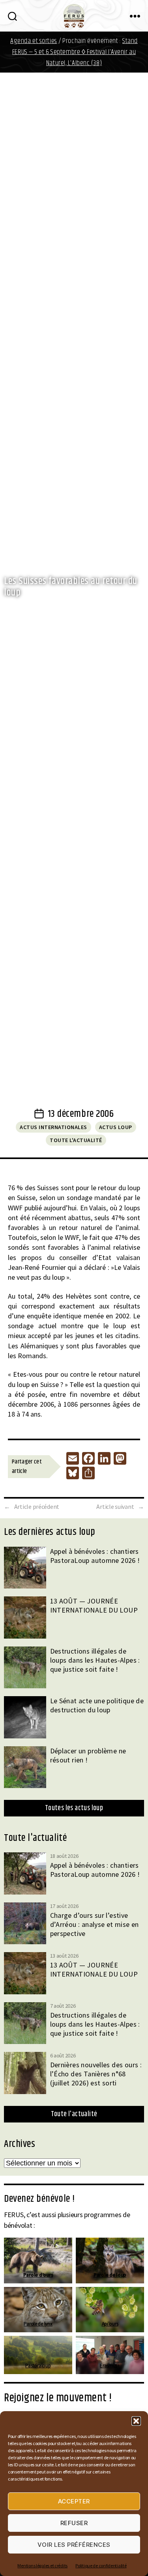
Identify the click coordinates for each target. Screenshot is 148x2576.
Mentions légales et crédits (42, 2566)
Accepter (74, 2501)
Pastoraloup (38, 2366)
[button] (136, 2421)
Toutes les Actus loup (74, 1808)
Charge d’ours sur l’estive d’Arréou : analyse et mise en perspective (95, 1924)
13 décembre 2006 (81, 1114)
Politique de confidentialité (101, 2566)
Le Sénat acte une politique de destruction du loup (97, 1705)
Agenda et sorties (34, 41)
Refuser (74, 2523)
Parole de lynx (38, 2324)
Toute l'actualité (76, 1140)
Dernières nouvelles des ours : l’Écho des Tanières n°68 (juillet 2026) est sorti (96, 2074)
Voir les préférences (74, 2545)
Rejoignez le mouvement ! (58, 2398)
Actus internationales (53, 1127)
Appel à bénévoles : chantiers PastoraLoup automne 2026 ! (95, 1556)
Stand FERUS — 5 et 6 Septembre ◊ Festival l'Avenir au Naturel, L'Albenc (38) (75, 52)
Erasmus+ (110, 2366)
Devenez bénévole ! (39, 2199)
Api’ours (110, 2324)
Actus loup (116, 1127)
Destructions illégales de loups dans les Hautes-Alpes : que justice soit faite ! (95, 1660)
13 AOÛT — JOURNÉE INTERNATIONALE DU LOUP (94, 1605)
